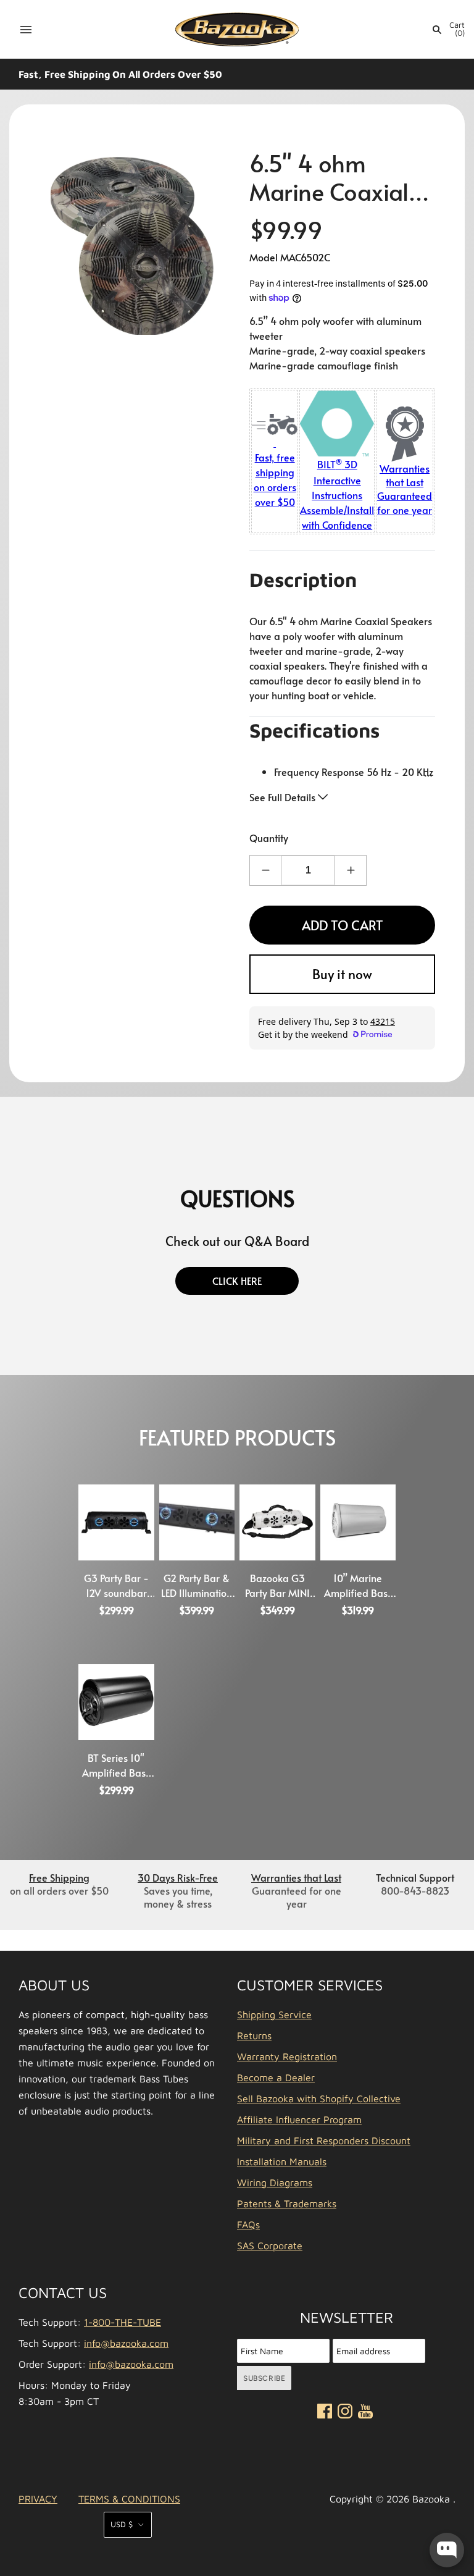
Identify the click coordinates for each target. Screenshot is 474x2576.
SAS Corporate (270, 2246)
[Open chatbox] (447, 2550)
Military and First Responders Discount (324, 2140)
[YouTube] (365, 2414)
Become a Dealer (276, 2077)
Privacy (38, 2499)
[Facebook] (325, 2413)
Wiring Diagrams (275, 2182)
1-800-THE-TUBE (123, 2322)
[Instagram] (345, 2413)
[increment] (351, 870)
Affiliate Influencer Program (299, 2119)
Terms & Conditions (129, 2499)
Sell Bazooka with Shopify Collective (319, 2098)
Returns (254, 2035)
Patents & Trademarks (287, 2203)
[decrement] (265, 870)
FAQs (248, 2225)
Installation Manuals (282, 2161)
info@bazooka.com (126, 2343)
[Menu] (26, 30)
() (457, 29)
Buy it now (342, 974)
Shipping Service (274, 2014)
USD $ (122, 2524)
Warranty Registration (287, 2056)
